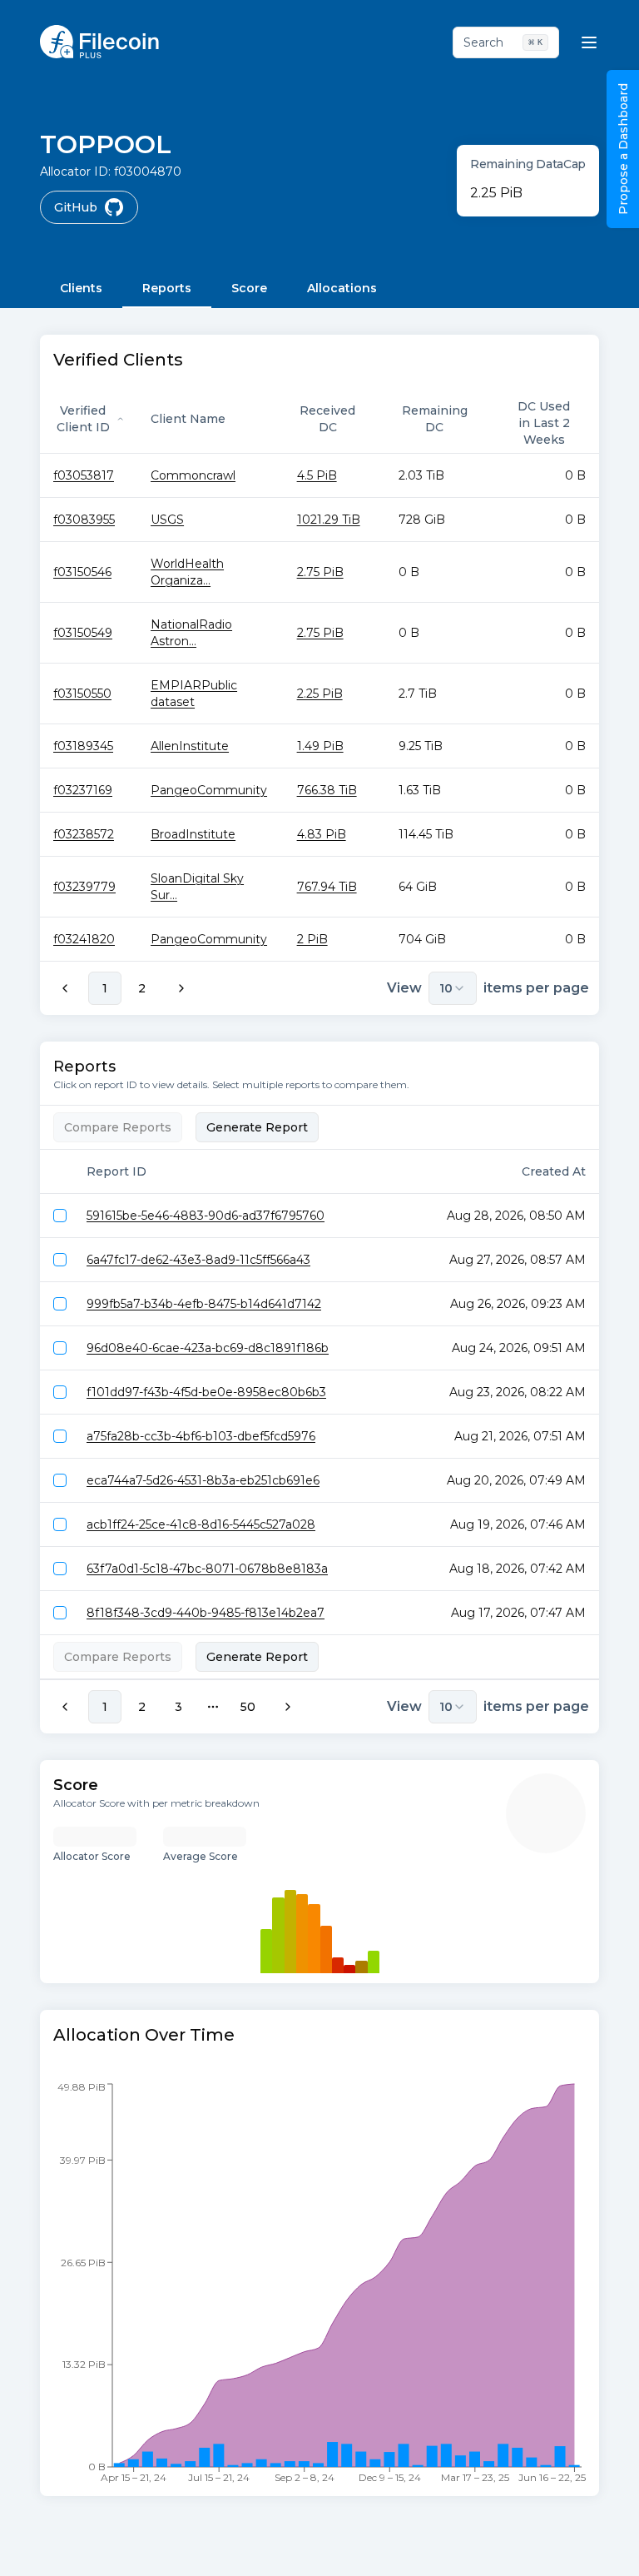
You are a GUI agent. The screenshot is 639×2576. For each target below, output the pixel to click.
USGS (167, 520)
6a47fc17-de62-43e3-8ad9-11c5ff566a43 (198, 1260)
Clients (81, 288)
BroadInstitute (193, 834)
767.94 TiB (327, 887)
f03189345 (83, 746)
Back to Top (556, 2546)
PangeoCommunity (209, 790)
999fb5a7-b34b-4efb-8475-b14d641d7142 (204, 1304)
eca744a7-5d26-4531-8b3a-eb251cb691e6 (203, 1480)
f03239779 (84, 887)
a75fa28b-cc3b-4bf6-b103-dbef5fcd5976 (201, 1436)
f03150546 (82, 572)
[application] (319, 2288)
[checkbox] (60, 1216)
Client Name (188, 419)
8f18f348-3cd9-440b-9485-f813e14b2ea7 (206, 1613)
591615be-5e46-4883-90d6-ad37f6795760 (206, 1216)
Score (249, 288)
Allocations (342, 288)
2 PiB (312, 939)
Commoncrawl (193, 475)
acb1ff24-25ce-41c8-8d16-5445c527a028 (201, 1524)
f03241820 (84, 939)
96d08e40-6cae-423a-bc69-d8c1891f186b (208, 1348)
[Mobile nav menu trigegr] (589, 42)
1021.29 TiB (329, 520)
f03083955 (84, 520)
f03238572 (84, 834)
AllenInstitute (190, 746)
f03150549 (83, 633)
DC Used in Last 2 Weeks (544, 423)
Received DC (327, 419)
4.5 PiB (317, 475)
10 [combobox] (446, 988)
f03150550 (82, 694)
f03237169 (83, 790)
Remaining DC (435, 419)
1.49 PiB (320, 746)
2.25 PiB (320, 694)
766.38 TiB (327, 790)
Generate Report (257, 1127)
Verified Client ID (83, 419)
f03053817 (84, 475)
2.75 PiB (320, 572)
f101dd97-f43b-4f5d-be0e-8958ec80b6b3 (206, 1392)
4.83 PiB (322, 834)
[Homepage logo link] (99, 42)
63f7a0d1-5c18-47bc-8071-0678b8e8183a (207, 1569)
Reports (167, 288)
